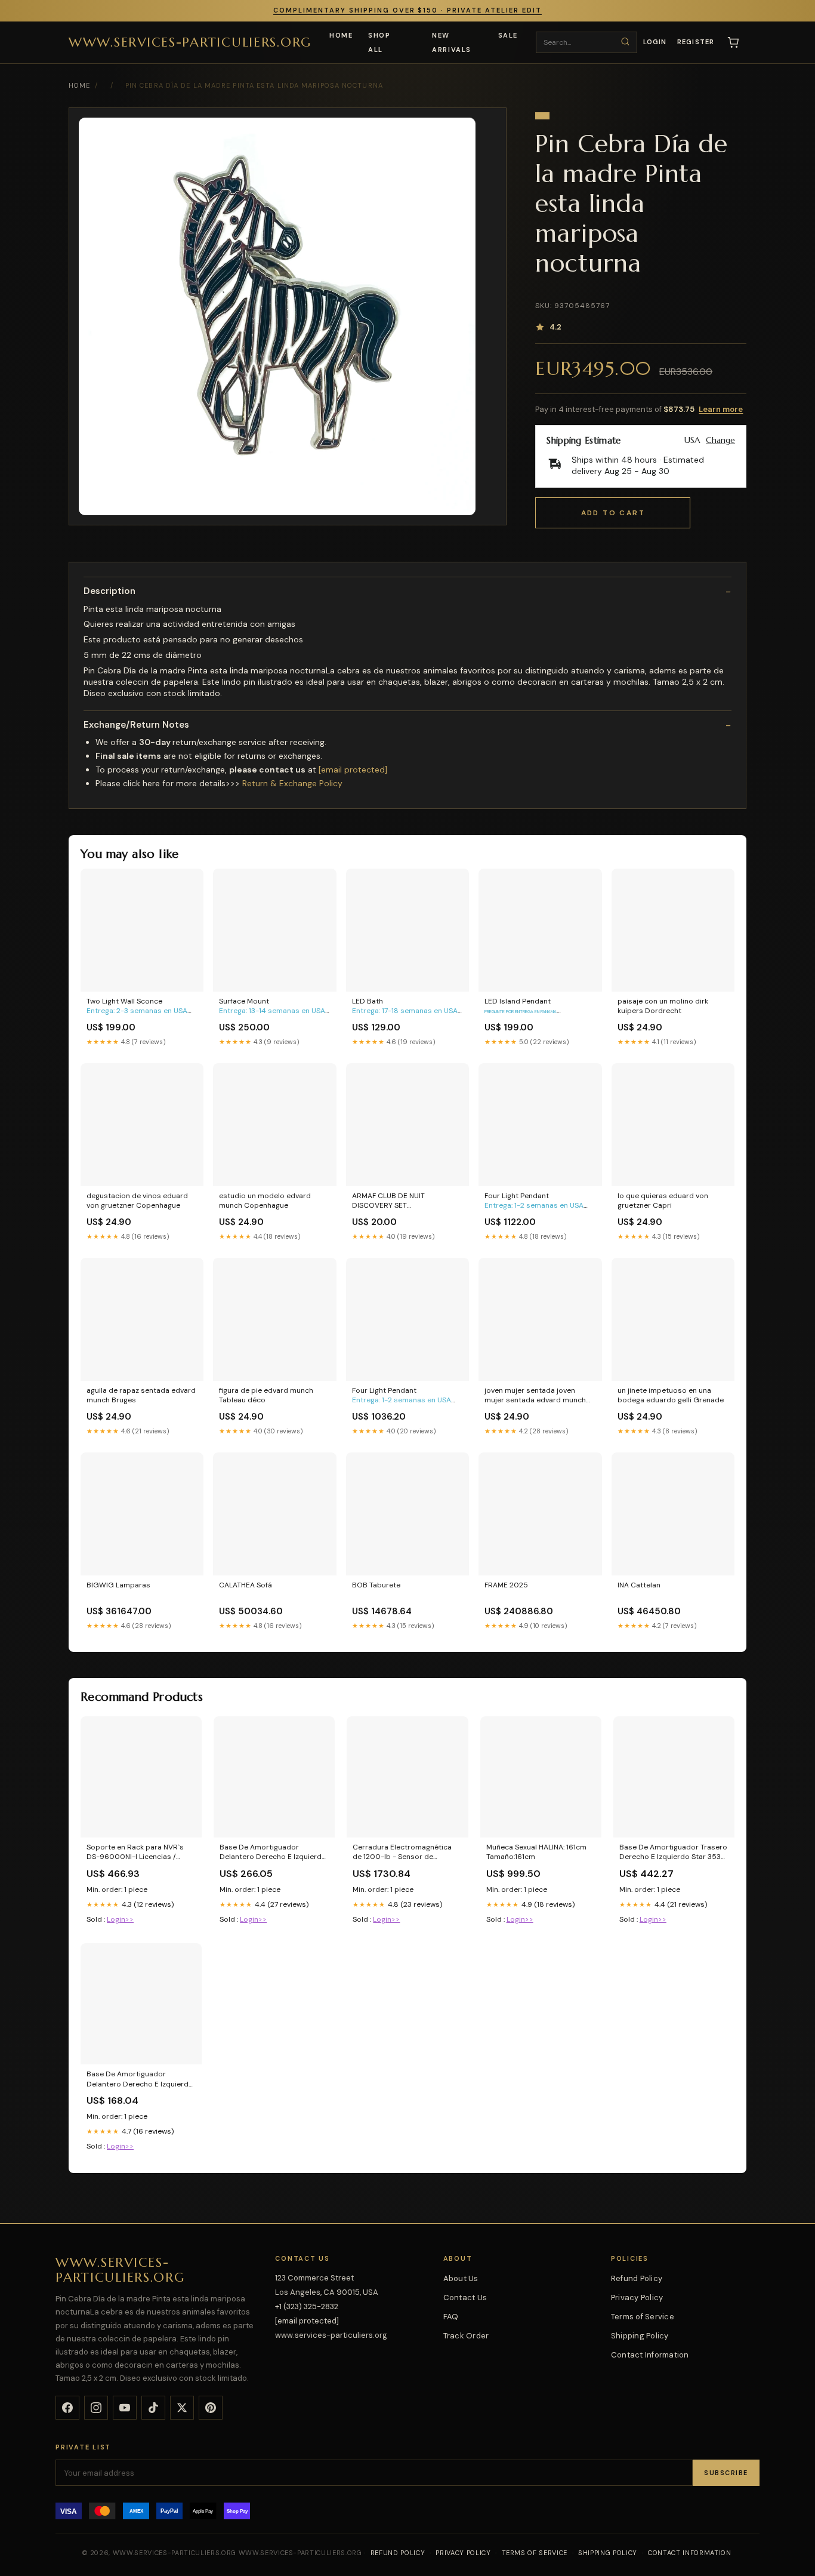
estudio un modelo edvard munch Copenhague (265, 1201)
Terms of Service (643, 2317)
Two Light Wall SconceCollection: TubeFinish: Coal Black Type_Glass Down (138, 1007)
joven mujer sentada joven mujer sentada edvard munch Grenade (535, 1396)
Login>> (120, 1919)
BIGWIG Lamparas (118, 1585)
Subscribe (726, 2473)
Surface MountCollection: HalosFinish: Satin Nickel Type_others (273, 1007)
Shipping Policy (640, 2336)
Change (720, 440)
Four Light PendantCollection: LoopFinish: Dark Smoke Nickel (402, 1396)
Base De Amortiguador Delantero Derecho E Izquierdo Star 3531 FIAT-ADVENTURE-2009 (273, 1852)
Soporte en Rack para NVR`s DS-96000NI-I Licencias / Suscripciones (135, 1852)
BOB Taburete (376, 1585)
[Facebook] (67, 2408)
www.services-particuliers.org (190, 41)
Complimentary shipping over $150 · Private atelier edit (407, 10)
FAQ (451, 2317)
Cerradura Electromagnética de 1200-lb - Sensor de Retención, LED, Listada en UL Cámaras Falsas (403, 1852)
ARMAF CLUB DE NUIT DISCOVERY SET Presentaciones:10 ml (389, 1201)
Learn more (721, 409)
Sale (508, 35)
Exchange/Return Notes (136, 725)
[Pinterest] (211, 2408)
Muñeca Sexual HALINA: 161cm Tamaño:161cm (536, 1852)
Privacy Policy (637, 2298)
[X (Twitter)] (182, 2408)
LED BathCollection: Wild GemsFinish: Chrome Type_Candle (405, 1007)
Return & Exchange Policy (292, 783)
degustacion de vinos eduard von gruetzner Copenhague (137, 1201)
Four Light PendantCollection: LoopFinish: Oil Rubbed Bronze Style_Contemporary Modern (535, 1201)
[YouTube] (125, 2408)
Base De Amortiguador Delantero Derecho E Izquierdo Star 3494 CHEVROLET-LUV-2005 (140, 2079)
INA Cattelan (639, 1585)
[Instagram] (96, 2408)
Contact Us (465, 2298)
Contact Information (650, 2355)
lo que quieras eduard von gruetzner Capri (663, 1201)
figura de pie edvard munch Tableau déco (266, 1395)
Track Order (466, 2336)
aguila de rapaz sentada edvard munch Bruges (141, 1395)
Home (341, 35)
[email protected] (353, 770)
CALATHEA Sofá (246, 1585)
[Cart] (733, 42)
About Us (461, 2278)
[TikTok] (153, 2408)
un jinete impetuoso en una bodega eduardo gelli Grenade (671, 1395)
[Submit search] (625, 42)
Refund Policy (637, 2278)
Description (109, 591)
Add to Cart (613, 513)
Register (696, 42)
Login (655, 42)
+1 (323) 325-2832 (307, 2306)
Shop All (379, 42)
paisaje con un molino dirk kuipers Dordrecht (663, 1006)
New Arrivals (451, 42)
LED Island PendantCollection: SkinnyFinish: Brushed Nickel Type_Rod (521, 1007)
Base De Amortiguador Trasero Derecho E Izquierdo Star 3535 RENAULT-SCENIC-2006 (673, 1852)
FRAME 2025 (506, 1585)
